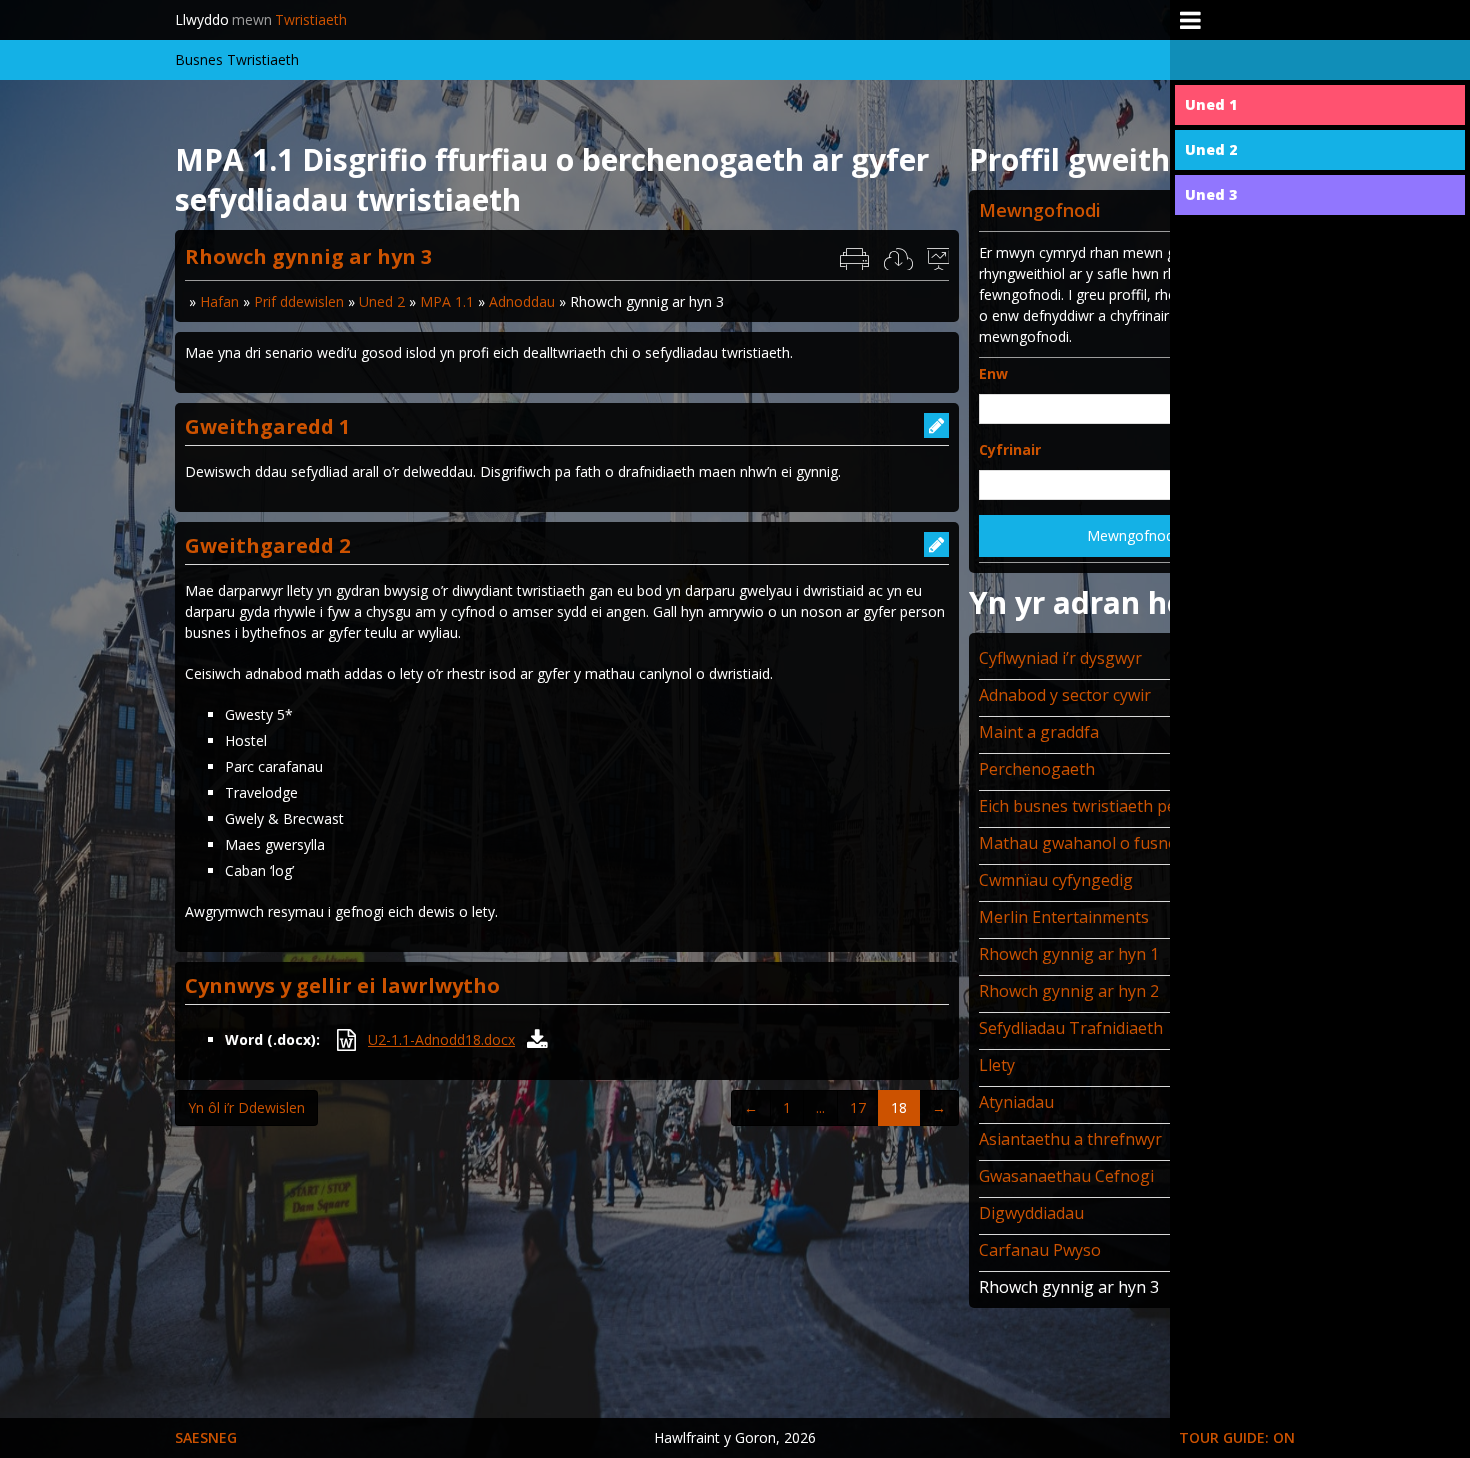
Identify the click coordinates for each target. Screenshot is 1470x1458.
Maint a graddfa (1039, 732)
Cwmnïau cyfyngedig (1056, 880)
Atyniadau (1016, 1102)
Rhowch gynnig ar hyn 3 (1069, 1287)
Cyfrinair (1010, 449)
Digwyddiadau (1031, 1213)
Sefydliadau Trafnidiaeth (1071, 1028)
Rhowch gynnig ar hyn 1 (1069, 954)
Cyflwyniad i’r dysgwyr (1060, 658)
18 (899, 1107)
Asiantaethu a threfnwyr (1070, 1139)
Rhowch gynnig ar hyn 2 (1069, 991)
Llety (997, 1065)
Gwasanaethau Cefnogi (1066, 1176)
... (820, 1107)
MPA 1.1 (447, 301)
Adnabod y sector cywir (1065, 695)
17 (858, 1107)
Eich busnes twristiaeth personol (1102, 806)
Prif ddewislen (299, 301)
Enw (993, 373)
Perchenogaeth (1037, 769)
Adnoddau (522, 301)
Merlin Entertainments (1064, 917)
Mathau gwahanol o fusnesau (1091, 843)
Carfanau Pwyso (1040, 1250)
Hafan (219, 301)
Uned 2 (382, 301)
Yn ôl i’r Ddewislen (246, 1107)
